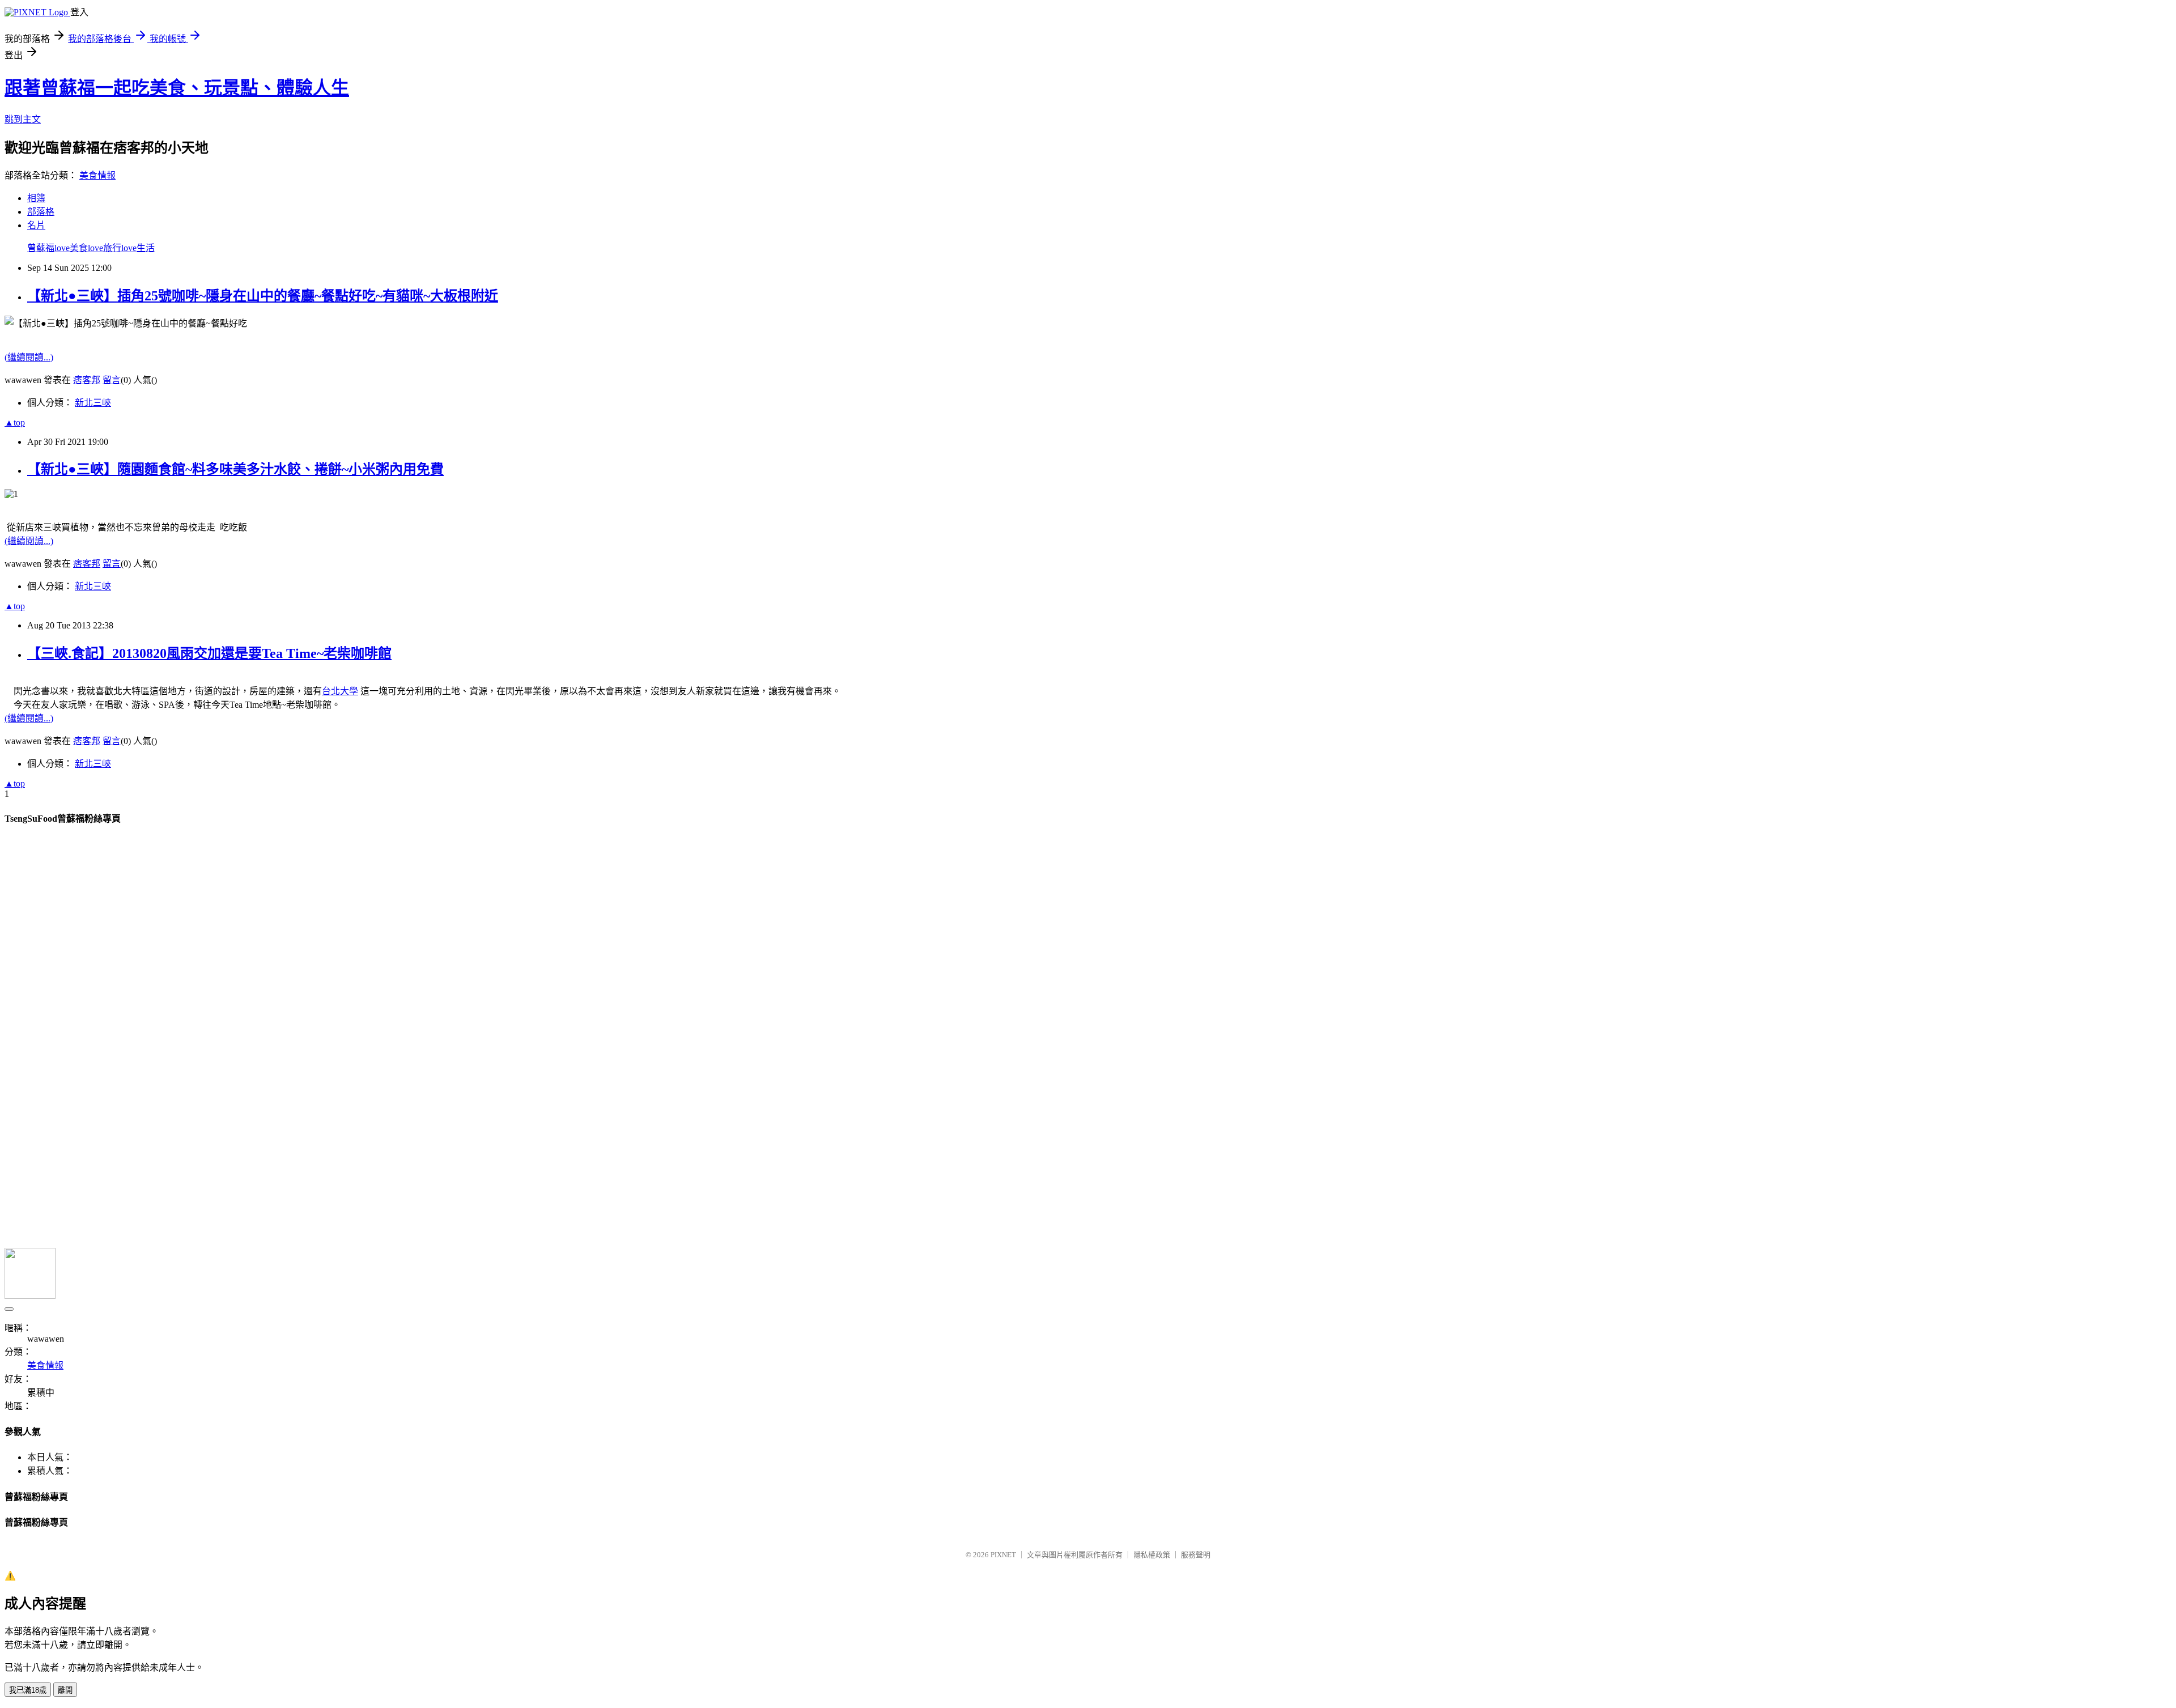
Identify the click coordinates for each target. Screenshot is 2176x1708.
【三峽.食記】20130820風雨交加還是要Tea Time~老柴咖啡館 (209, 653)
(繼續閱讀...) (29, 357)
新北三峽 (93, 403)
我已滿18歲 (28, 1690)
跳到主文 (23, 119)
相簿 (36, 198)
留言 (112, 380)
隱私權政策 (1152, 1555)
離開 (65, 1690)
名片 (36, 225)
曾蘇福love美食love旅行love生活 (91, 248)
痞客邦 (87, 380)
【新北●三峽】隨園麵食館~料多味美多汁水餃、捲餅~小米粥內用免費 (235, 469)
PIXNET (1003, 1555)
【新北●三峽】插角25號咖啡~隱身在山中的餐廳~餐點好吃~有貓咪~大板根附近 (263, 296)
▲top (15, 422)
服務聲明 (1196, 1555)
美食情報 (97, 175)
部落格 (41, 212)
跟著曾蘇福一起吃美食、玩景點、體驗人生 (177, 88)
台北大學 (340, 691)
